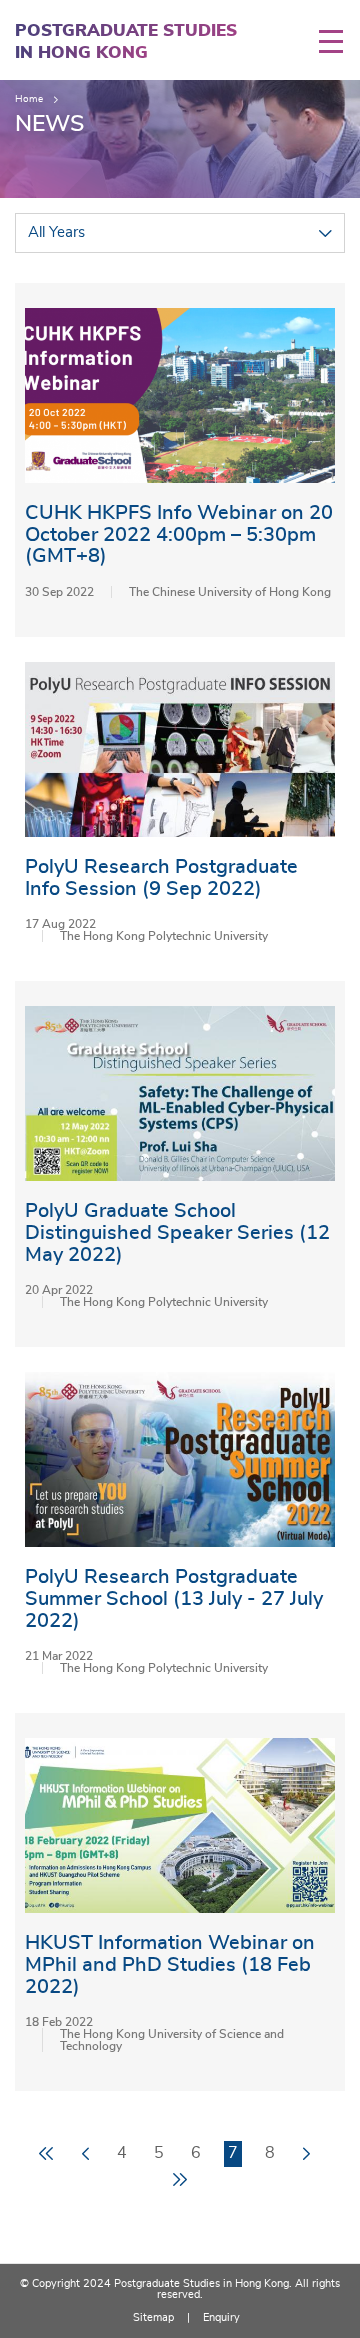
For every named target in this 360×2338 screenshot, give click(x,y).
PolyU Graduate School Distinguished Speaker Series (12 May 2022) (177, 1232)
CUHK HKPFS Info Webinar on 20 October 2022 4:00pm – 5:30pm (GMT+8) (179, 534)
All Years (56, 232)
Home (29, 99)
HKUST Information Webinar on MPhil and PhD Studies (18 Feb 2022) (170, 1964)
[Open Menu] (339, 41)
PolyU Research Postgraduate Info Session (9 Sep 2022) (161, 878)
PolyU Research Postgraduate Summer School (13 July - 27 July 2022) (174, 1598)
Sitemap (153, 2317)
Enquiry (221, 2317)
